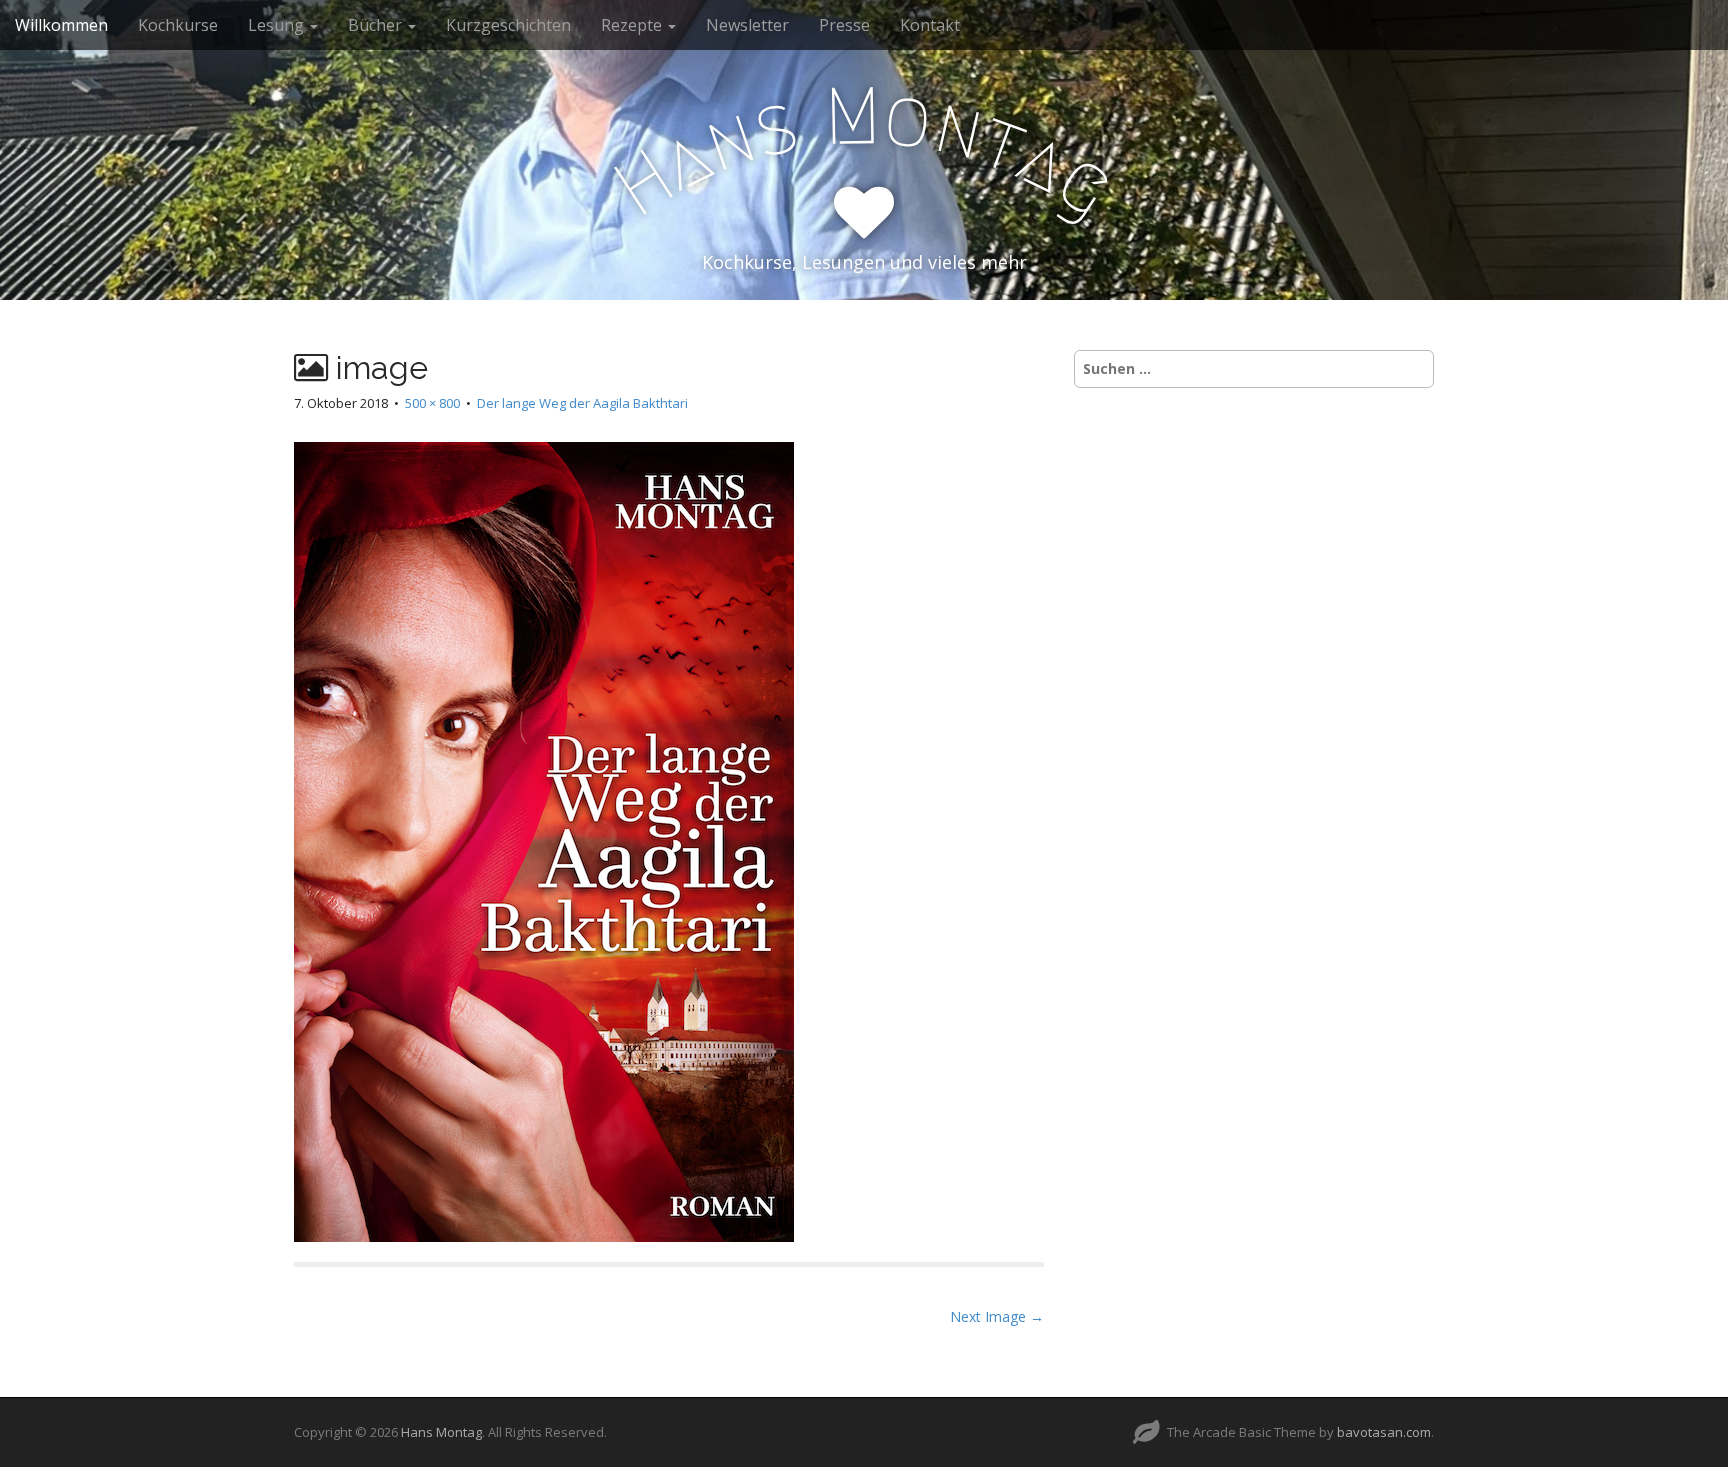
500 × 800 (432, 403)
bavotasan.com (1384, 1432)
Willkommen (61, 25)
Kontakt (930, 25)
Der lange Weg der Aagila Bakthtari (582, 403)
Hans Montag (441, 1432)
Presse (844, 25)
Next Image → (997, 1316)
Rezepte (633, 25)
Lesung (278, 25)
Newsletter (747, 25)
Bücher (377, 25)
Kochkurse (178, 25)
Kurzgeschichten (508, 25)
